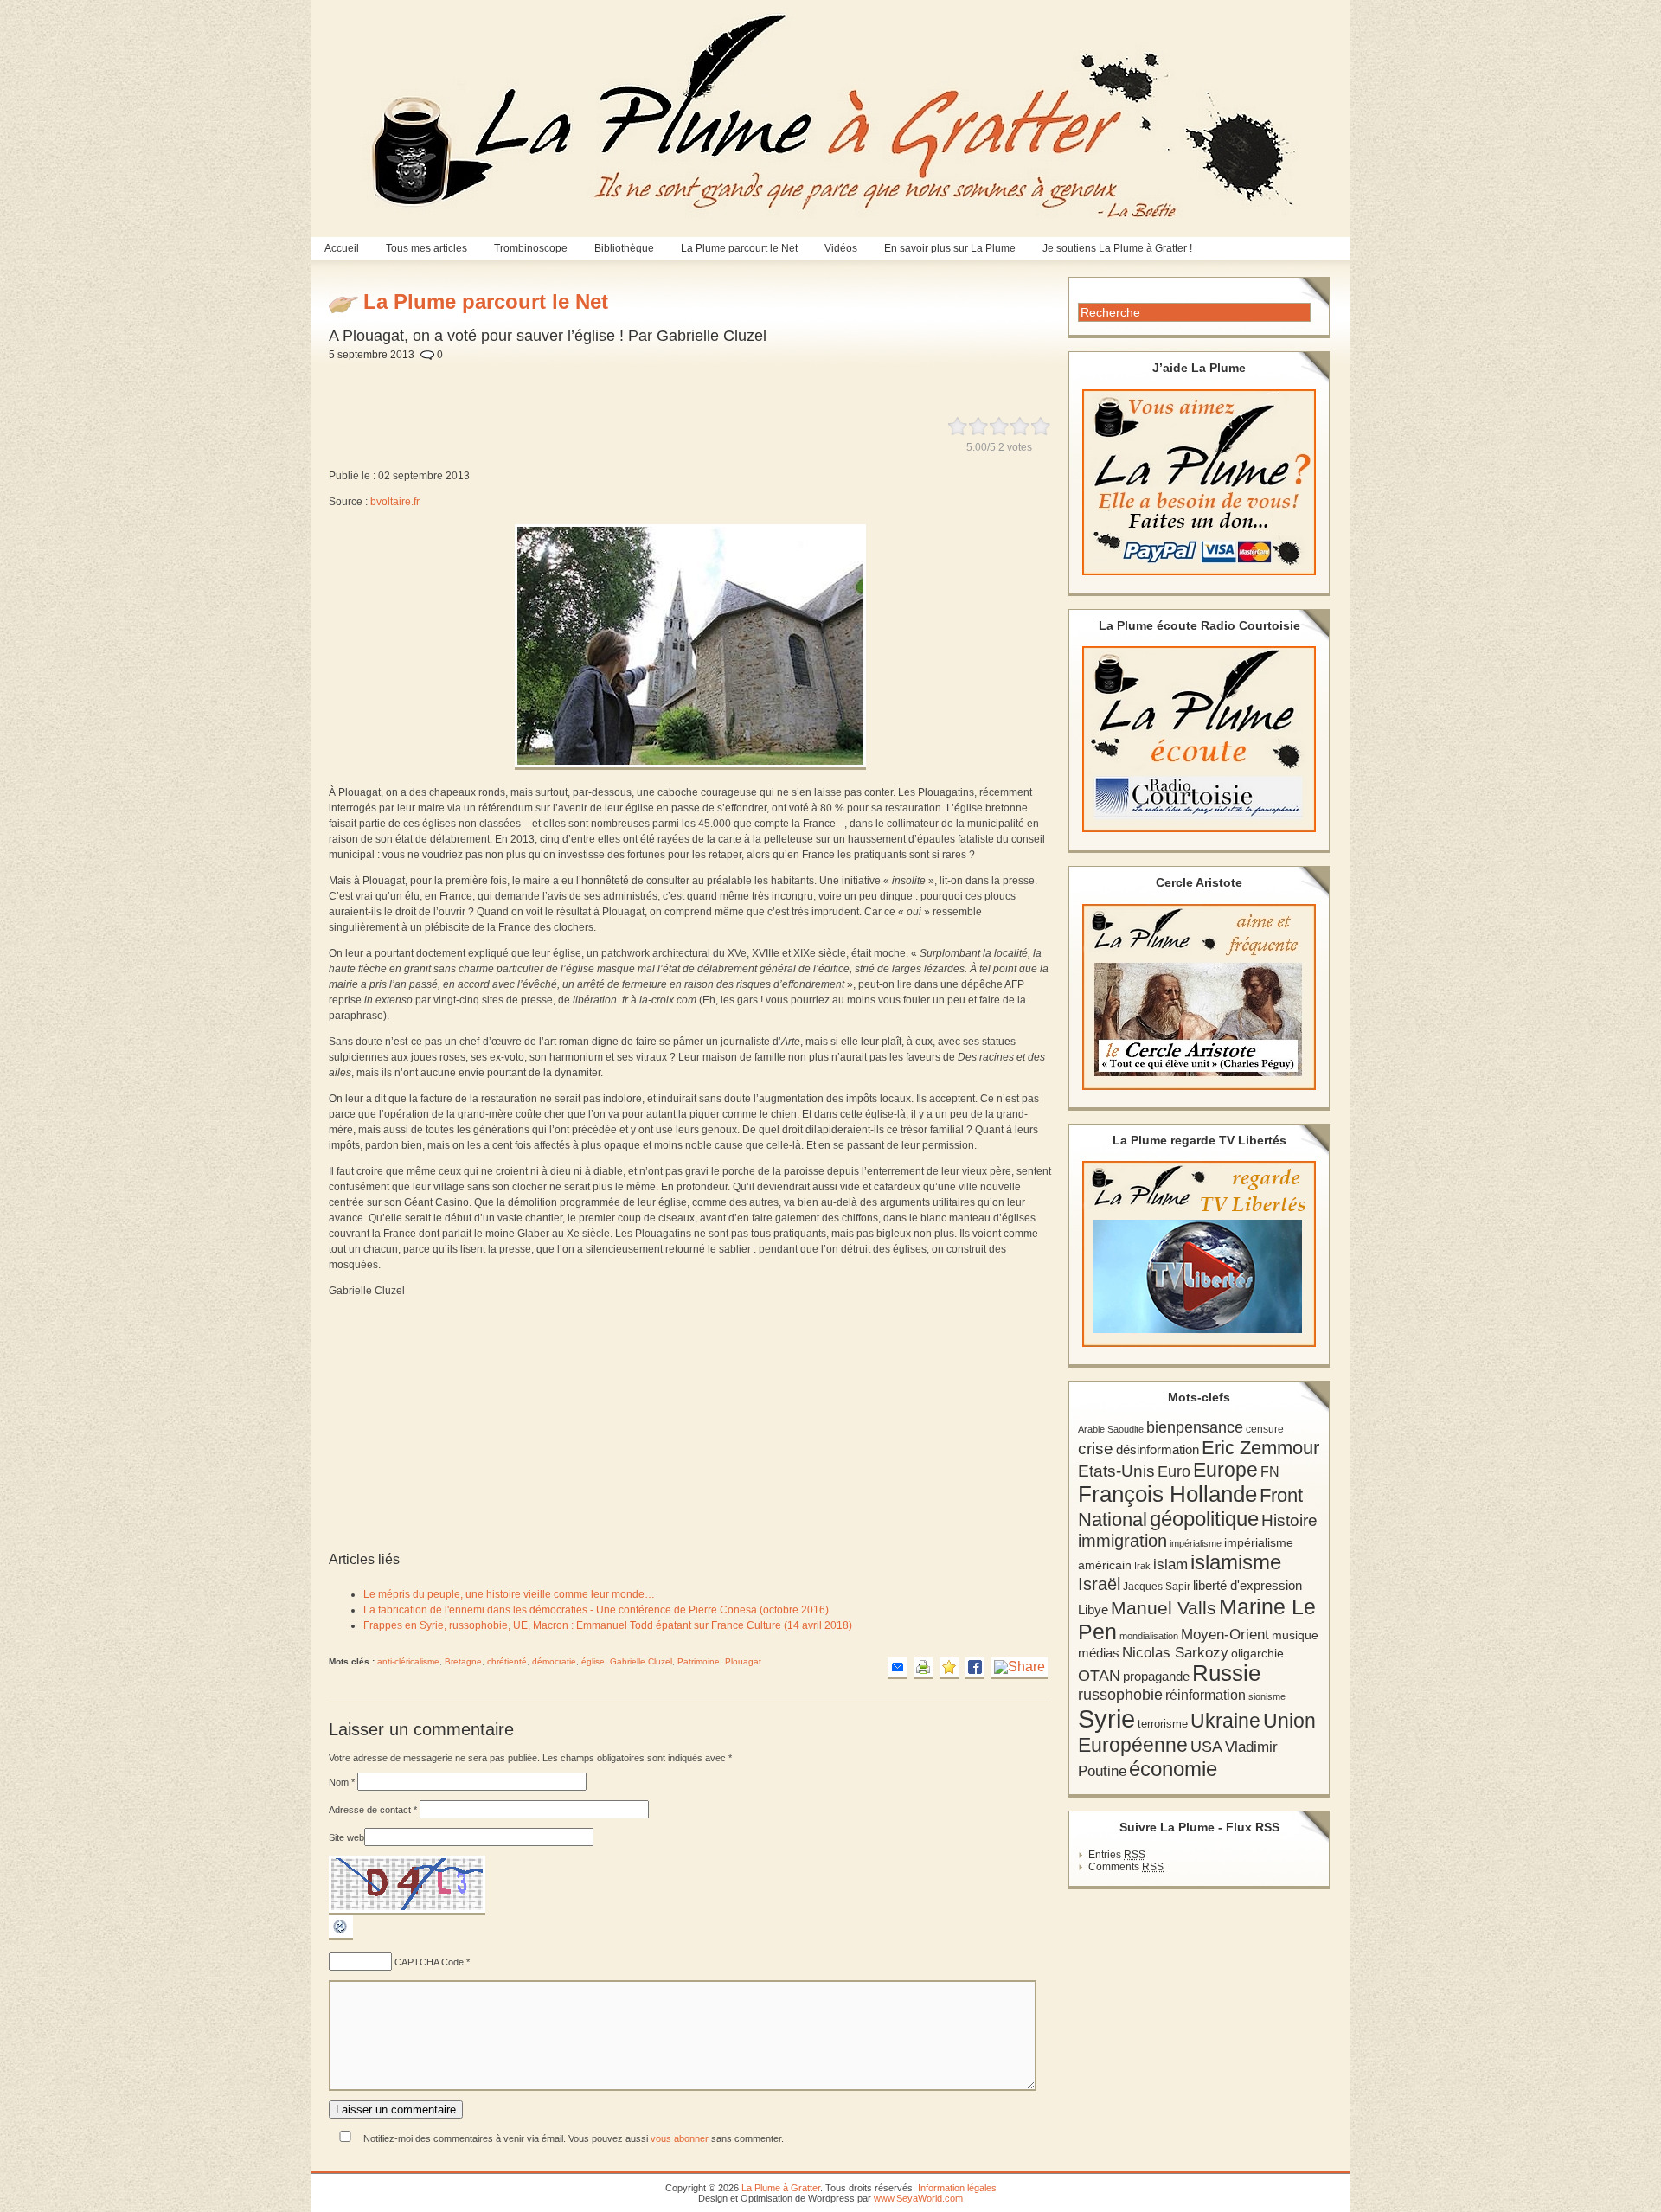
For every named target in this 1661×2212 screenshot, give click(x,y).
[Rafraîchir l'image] (341, 1937)
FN (1270, 1471)
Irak (1142, 1566)
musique (1295, 1635)
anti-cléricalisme (408, 1661)
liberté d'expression (1247, 1586)
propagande (1156, 1676)
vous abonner (680, 2138)
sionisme (1267, 1696)
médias (1099, 1653)
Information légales (957, 2188)
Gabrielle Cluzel (641, 1661)
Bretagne (463, 1661)
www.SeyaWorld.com (918, 2198)
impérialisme (1196, 1543)
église (593, 1661)
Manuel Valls (1164, 1608)
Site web (346, 1837)
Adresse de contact (373, 1810)
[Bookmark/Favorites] (949, 1668)
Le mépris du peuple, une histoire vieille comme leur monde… (509, 1594)
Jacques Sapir (1157, 1587)
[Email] (897, 1668)
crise (1096, 1448)
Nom (342, 1782)
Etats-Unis (1116, 1471)
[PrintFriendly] (923, 1668)
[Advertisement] (747, 379)
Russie (1226, 1673)
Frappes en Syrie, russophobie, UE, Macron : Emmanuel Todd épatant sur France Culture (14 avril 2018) (608, 1625)
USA (1206, 1746)
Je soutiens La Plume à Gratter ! (1117, 248)
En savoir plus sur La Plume (950, 248)
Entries (1117, 1855)
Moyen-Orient (1225, 1634)
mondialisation (1149, 1636)
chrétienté (507, 1661)
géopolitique (1204, 1519)
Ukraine (1225, 1721)
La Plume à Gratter (781, 2188)
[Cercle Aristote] (1199, 997)
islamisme (1236, 1562)
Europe (1225, 1470)
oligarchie (1257, 1653)
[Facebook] (975, 1668)
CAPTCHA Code (429, 1962)
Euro (1174, 1471)
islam (1170, 1564)
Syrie (1106, 1718)
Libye (1093, 1610)
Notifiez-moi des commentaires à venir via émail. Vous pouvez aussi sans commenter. (572, 2138)
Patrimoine (699, 1661)
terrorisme (1163, 1724)
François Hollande (1167, 1494)
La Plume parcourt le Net (739, 248)
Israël (1099, 1584)
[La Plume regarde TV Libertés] (1199, 1254)
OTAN (1099, 1676)
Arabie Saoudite (1111, 1429)
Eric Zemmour (1260, 1448)
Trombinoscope (531, 248)
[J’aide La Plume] (1199, 482)
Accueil (342, 248)
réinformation (1206, 1695)
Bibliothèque (624, 248)
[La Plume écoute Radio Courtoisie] (1199, 739)
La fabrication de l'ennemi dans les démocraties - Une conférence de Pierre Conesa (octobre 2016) (596, 1610)
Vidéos (841, 248)
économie (1173, 1769)
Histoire (1289, 1520)
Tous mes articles (426, 248)
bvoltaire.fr (395, 502)
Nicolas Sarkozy (1175, 1652)
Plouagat (743, 1661)
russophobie (1120, 1695)
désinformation (1158, 1450)
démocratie (554, 1661)
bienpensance (1195, 1427)
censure (1265, 1429)
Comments (1126, 1867)
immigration (1122, 1541)
